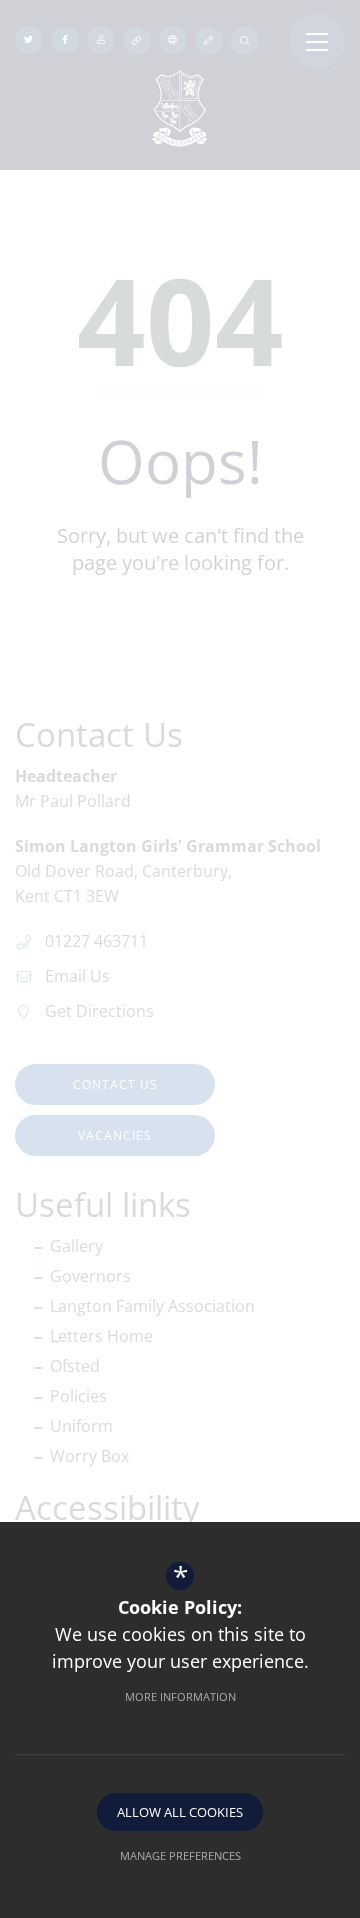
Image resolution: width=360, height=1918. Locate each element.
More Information (180, 1696)
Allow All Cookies (180, 1812)
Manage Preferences (180, 1855)
